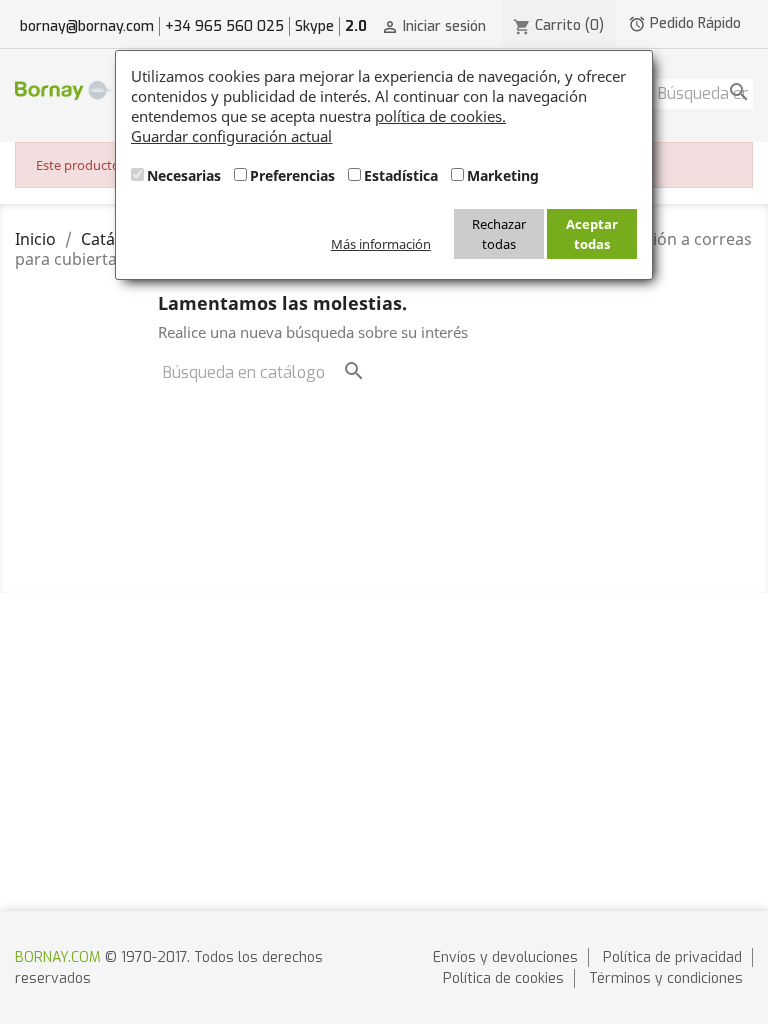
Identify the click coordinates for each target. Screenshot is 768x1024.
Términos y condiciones (666, 978)
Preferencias (292, 175)
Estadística (401, 175)
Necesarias (184, 175)
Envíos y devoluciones (505, 957)
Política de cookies (503, 978)
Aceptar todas (592, 234)
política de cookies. (440, 116)
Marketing (503, 175)
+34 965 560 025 (224, 26)
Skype (314, 26)
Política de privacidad (672, 957)
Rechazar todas (499, 234)
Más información (381, 244)
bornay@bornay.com (87, 26)
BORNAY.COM (58, 957)
